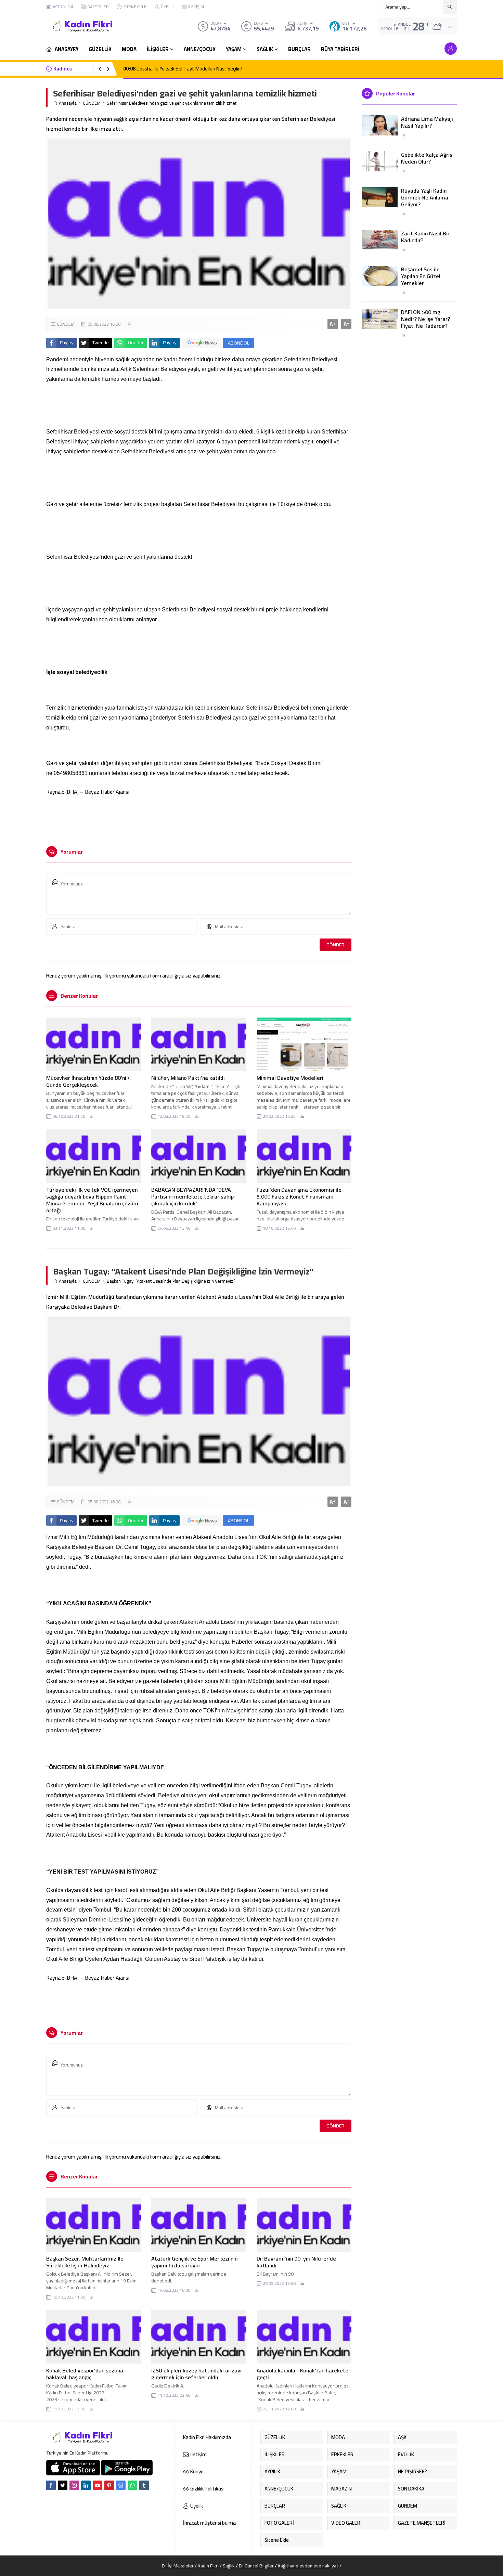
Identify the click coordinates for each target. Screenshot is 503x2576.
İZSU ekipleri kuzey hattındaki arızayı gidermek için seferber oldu (196, 2374)
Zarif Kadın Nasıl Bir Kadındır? (425, 237)
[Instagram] (74, 2485)
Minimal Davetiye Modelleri (290, 1078)
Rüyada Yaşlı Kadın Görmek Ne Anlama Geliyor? (425, 197)
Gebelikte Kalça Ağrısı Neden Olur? (427, 158)
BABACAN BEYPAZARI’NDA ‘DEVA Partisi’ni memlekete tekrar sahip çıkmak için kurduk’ (192, 1196)
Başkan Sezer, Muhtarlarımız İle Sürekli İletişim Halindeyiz (85, 2262)
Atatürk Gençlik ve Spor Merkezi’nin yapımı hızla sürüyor (194, 2262)
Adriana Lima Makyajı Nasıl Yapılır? (427, 122)
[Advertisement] (22, 103)
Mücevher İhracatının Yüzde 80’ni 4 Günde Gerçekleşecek (88, 1081)
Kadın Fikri (208, 2566)
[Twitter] (63, 2485)
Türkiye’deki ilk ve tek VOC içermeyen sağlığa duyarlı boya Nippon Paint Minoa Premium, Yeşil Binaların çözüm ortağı (92, 1200)
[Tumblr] (144, 2485)
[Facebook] (51, 2485)
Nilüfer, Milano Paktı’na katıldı (188, 1078)
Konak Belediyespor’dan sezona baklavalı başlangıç (85, 2374)
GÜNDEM (92, 103)
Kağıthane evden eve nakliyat (308, 2566)
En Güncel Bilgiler (256, 2566)
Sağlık (229, 2566)
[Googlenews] (121, 2485)
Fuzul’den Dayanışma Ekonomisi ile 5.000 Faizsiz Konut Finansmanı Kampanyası (299, 1196)
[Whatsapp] (132, 2485)
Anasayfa (68, 103)
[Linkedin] (86, 2485)
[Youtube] (98, 2485)
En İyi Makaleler (178, 2566)
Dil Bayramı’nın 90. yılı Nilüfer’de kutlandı (296, 2262)
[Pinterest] (109, 2485)
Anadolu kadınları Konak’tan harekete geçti (302, 2374)
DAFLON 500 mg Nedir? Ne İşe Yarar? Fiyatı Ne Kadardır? (425, 319)
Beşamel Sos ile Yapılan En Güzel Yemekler (421, 276)
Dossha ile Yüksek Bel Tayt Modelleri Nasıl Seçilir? (183, 69)
